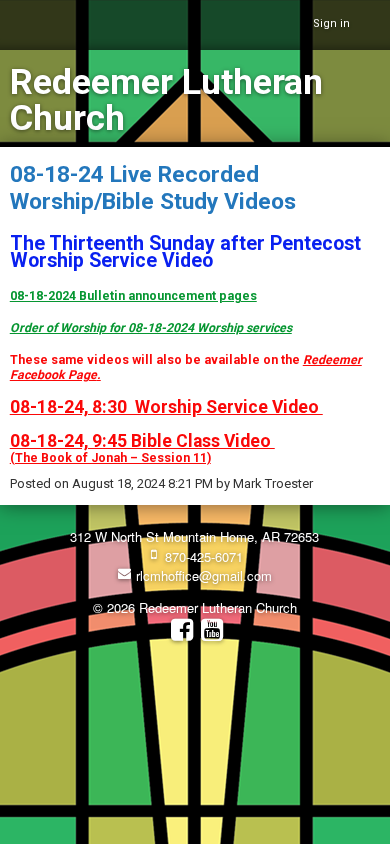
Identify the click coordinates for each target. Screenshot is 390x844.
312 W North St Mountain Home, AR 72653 (194, 536)
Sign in (331, 23)
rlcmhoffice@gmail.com (202, 575)
